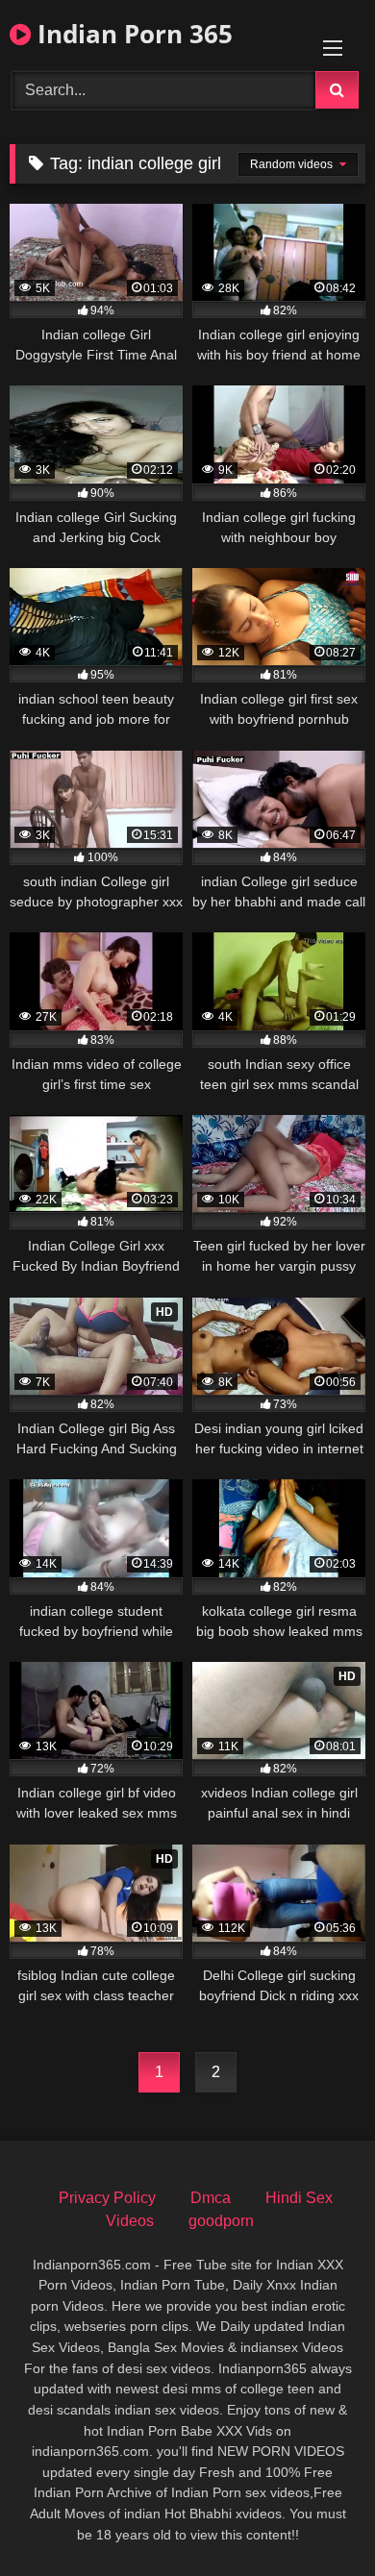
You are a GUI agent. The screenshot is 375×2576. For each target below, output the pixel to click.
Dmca (211, 2198)
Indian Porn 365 (132, 34)
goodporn (221, 2221)
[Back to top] (315, 2519)
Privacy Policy (107, 2198)
